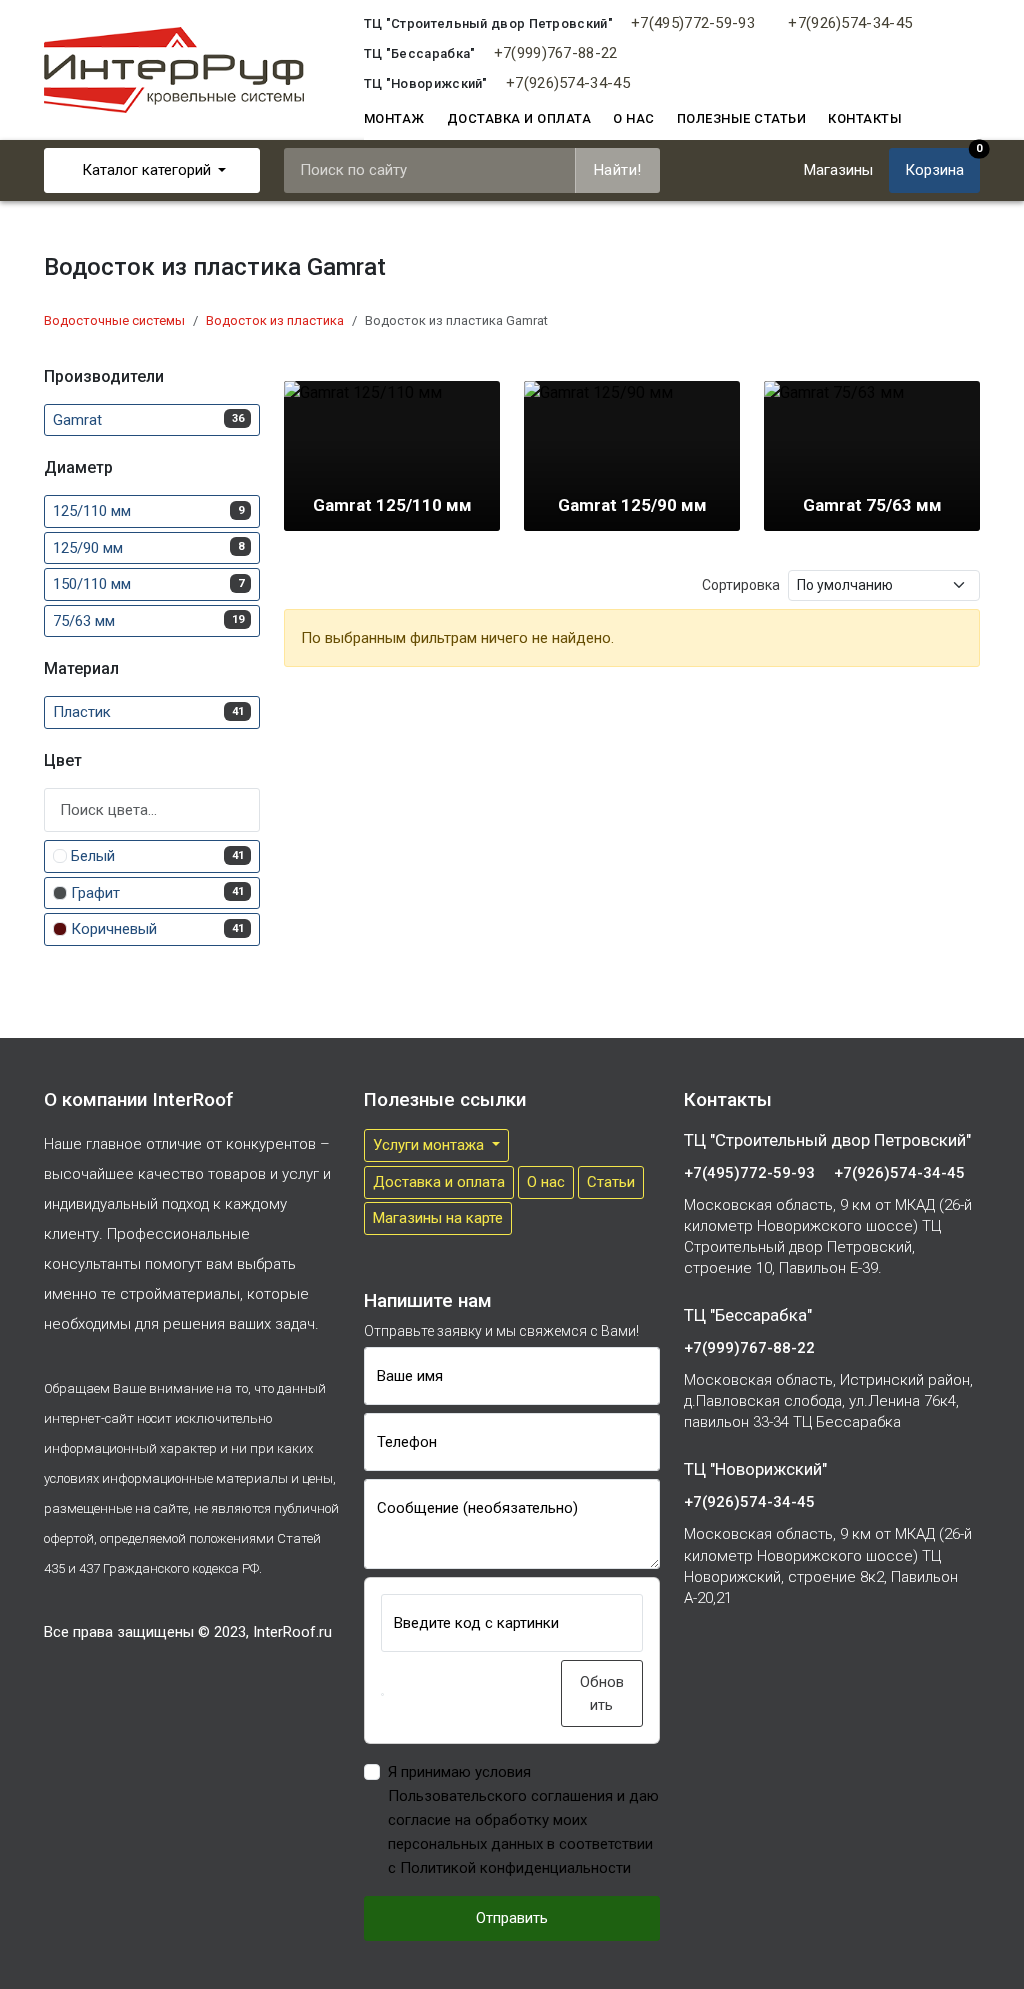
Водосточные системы (114, 320)
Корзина (942, 163)
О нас (634, 118)
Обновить (602, 1693)
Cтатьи (611, 1182)
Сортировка (741, 585)
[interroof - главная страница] (174, 68)
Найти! (618, 170)
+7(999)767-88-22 (556, 53)
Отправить (512, 1918)
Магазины (838, 170)
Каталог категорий (146, 170)
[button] (382, 1694)
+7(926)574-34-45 (850, 23)
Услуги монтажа (430, 1145)
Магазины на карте (438, 1218)
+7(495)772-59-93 (693, 23)
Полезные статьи (742, 118)
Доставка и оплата (519, 118)
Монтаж (394, 118)
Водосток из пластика (275, 320)
